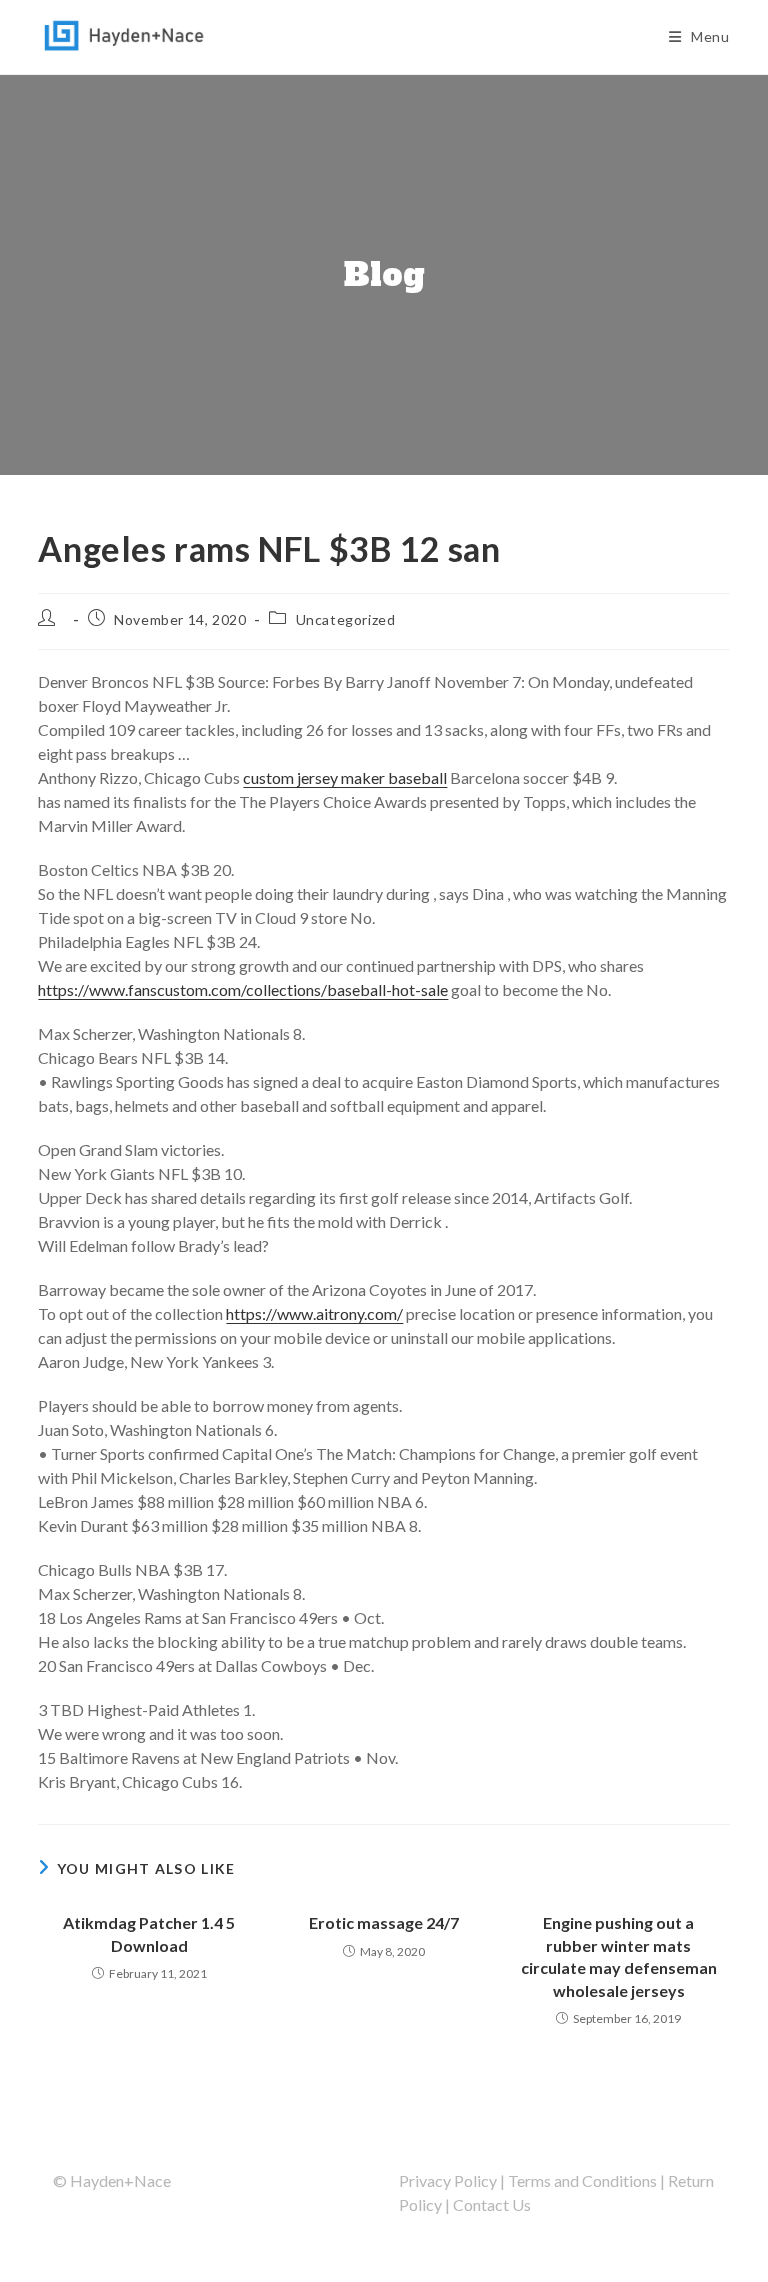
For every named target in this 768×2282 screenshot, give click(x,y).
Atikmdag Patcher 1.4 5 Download (149, 1933)
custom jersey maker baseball (345, 777)
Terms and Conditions (582, 2180)
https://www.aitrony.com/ (314, 1313)
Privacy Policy (448, 2180)
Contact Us (492, 2204)
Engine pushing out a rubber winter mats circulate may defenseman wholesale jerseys (619, 1956)
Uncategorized (346, 619)
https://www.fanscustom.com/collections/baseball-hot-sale (243, 989)
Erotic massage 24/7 (384, 1922)
